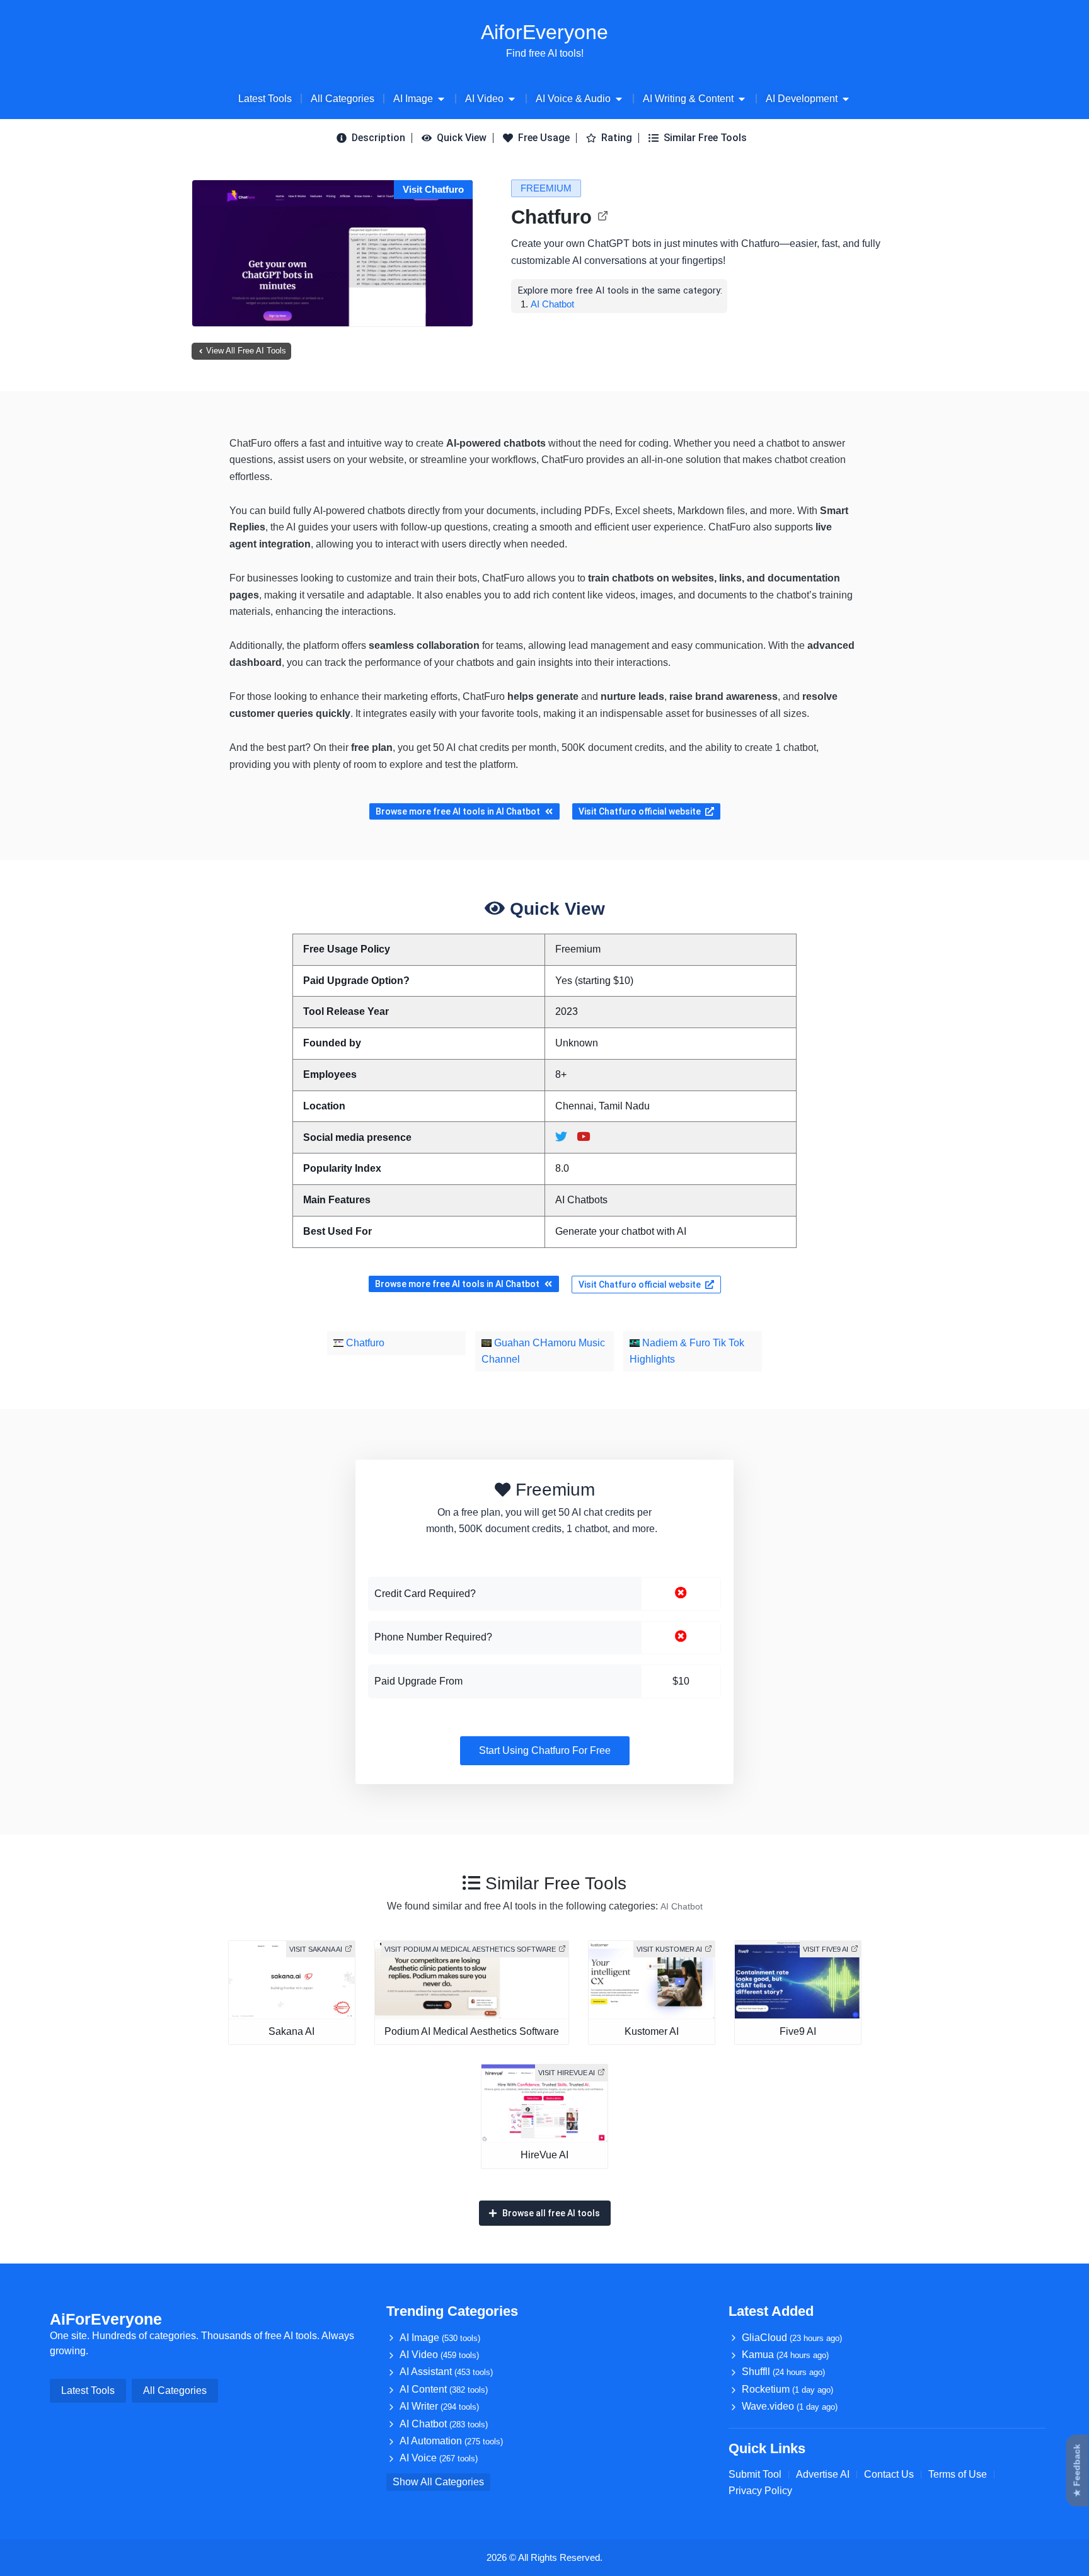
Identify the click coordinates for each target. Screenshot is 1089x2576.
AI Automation (451, 2441)
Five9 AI (798, 2031)
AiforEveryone (544, 32)
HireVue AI (544, 2155)
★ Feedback (1077, 2471)
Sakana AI (291, 2031)
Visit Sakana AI (316, 1949)
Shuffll (783, 2372)
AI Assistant (446, 2372)
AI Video (439, 2355)
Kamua (785, 2355)
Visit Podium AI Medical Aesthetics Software (470, 1949)
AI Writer (439, 2406)
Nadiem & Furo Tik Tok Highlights (687, 1351)
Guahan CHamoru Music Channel (543, 1351)
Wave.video (790, 2406)
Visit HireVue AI (567, 2073)
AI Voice (439, 2458)
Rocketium (787, 2389)
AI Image (440, 2338)
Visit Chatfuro (433, 189)
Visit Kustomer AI (669, 1949)
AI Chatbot (552, 304)
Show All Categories (438, 2482)
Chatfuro (551, 217)
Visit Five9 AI (826, 1949)
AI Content (444, 2389)
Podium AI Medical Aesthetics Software (472, 2031)
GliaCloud (792, 2338)
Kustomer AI (652, 2031)
